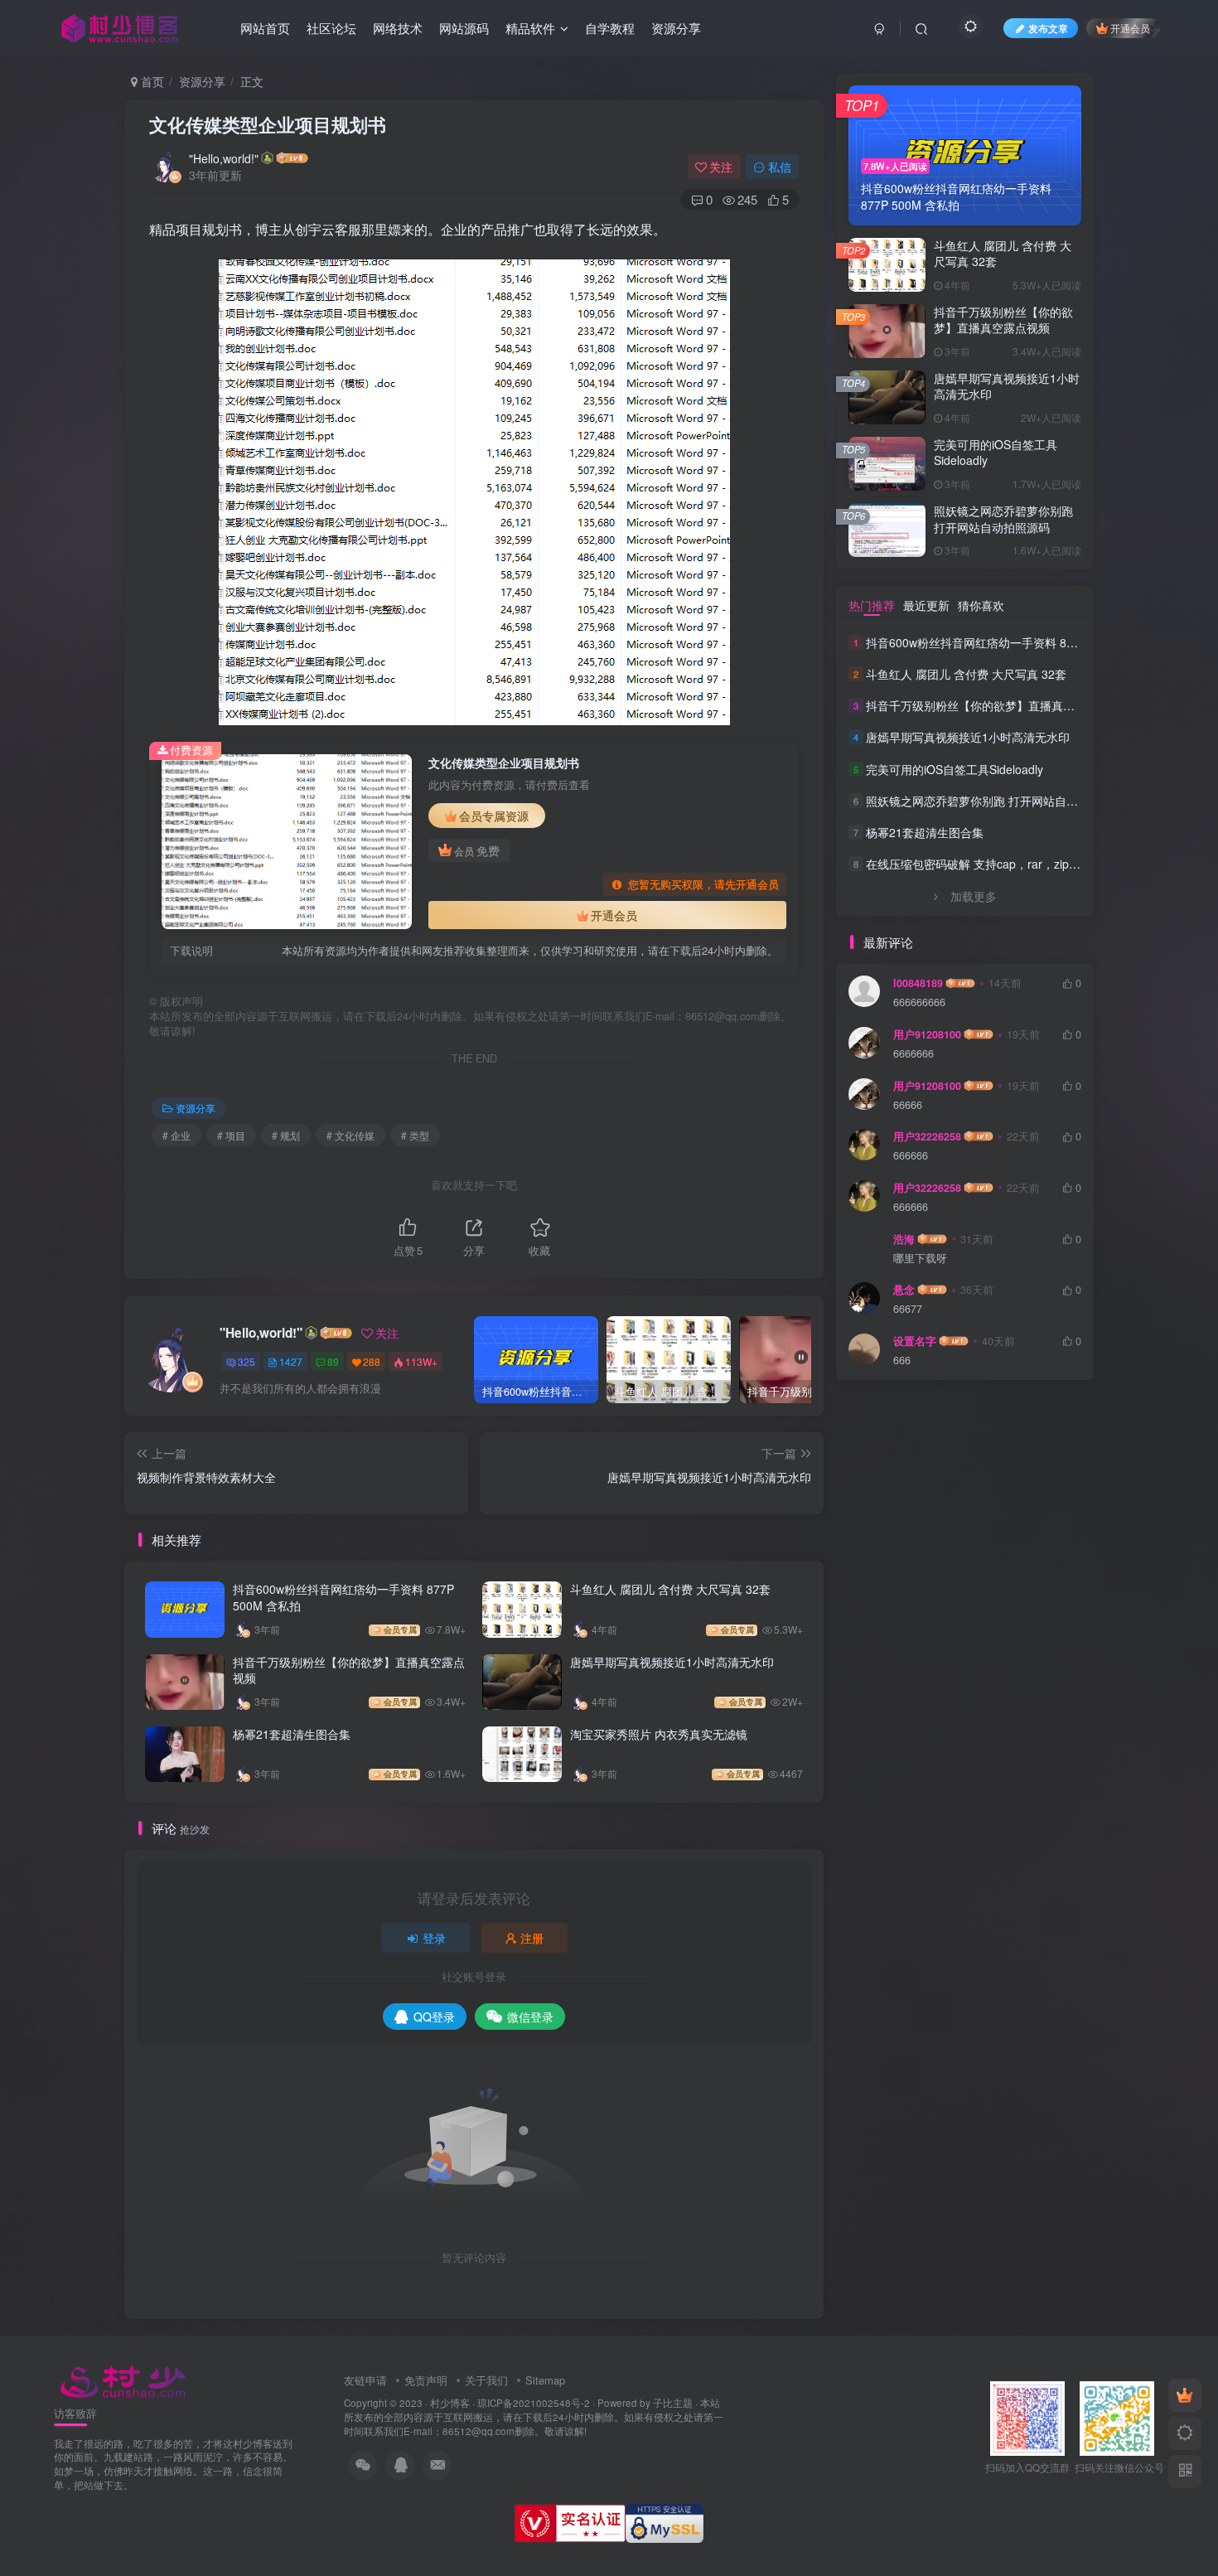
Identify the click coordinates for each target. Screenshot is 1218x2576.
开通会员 (1130, 28)
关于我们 (486, 2380)
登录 (434, 1938)
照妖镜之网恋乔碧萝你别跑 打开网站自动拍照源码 (1003, 519)
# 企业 (176, 1135)
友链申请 (365, 2380)
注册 (532, 1938)
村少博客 (450, 2403)
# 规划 (286, 1135)
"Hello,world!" (224, 158)
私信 (780, 167)
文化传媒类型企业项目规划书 (268, 124)
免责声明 (426, 2380)
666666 (911, 1156)
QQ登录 (434, 2017)
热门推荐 (872, 605)
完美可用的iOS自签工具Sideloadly (996, 453)
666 (902, 1361)
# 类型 (415, 1135)
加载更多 (974, 896)
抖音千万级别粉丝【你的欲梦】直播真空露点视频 (349, 1670)
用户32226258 (927, 1136)
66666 (908, 1105)
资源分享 (202, 81)
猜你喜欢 (981, 605)
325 (247, 1361)
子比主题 (673, 2403)
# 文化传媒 (350, 1135)
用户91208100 (927, 1034)
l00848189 (918, 983)
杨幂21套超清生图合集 (292, 1734)
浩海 (904, 1239)
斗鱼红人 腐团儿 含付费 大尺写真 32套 (670, 1589)
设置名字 (915, 1341)
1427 (291, 1361)
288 (372, 1361)
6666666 (914, 1054)
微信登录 (530, 2017)
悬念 (904, 1290)
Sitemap (545, 2380)
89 (333, 1361)
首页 (151, 81)
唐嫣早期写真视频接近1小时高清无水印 (672, 1662)
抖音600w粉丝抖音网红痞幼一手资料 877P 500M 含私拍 (343, 1597)
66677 (908, 1309)
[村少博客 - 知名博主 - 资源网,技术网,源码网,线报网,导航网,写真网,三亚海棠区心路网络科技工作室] (123, 2379)
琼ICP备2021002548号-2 (534, 2403)
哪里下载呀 (920, 1259)
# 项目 (231, 1135)
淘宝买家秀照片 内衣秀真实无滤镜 (659, 1734)
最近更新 (926, 605)
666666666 (919, 1002)
